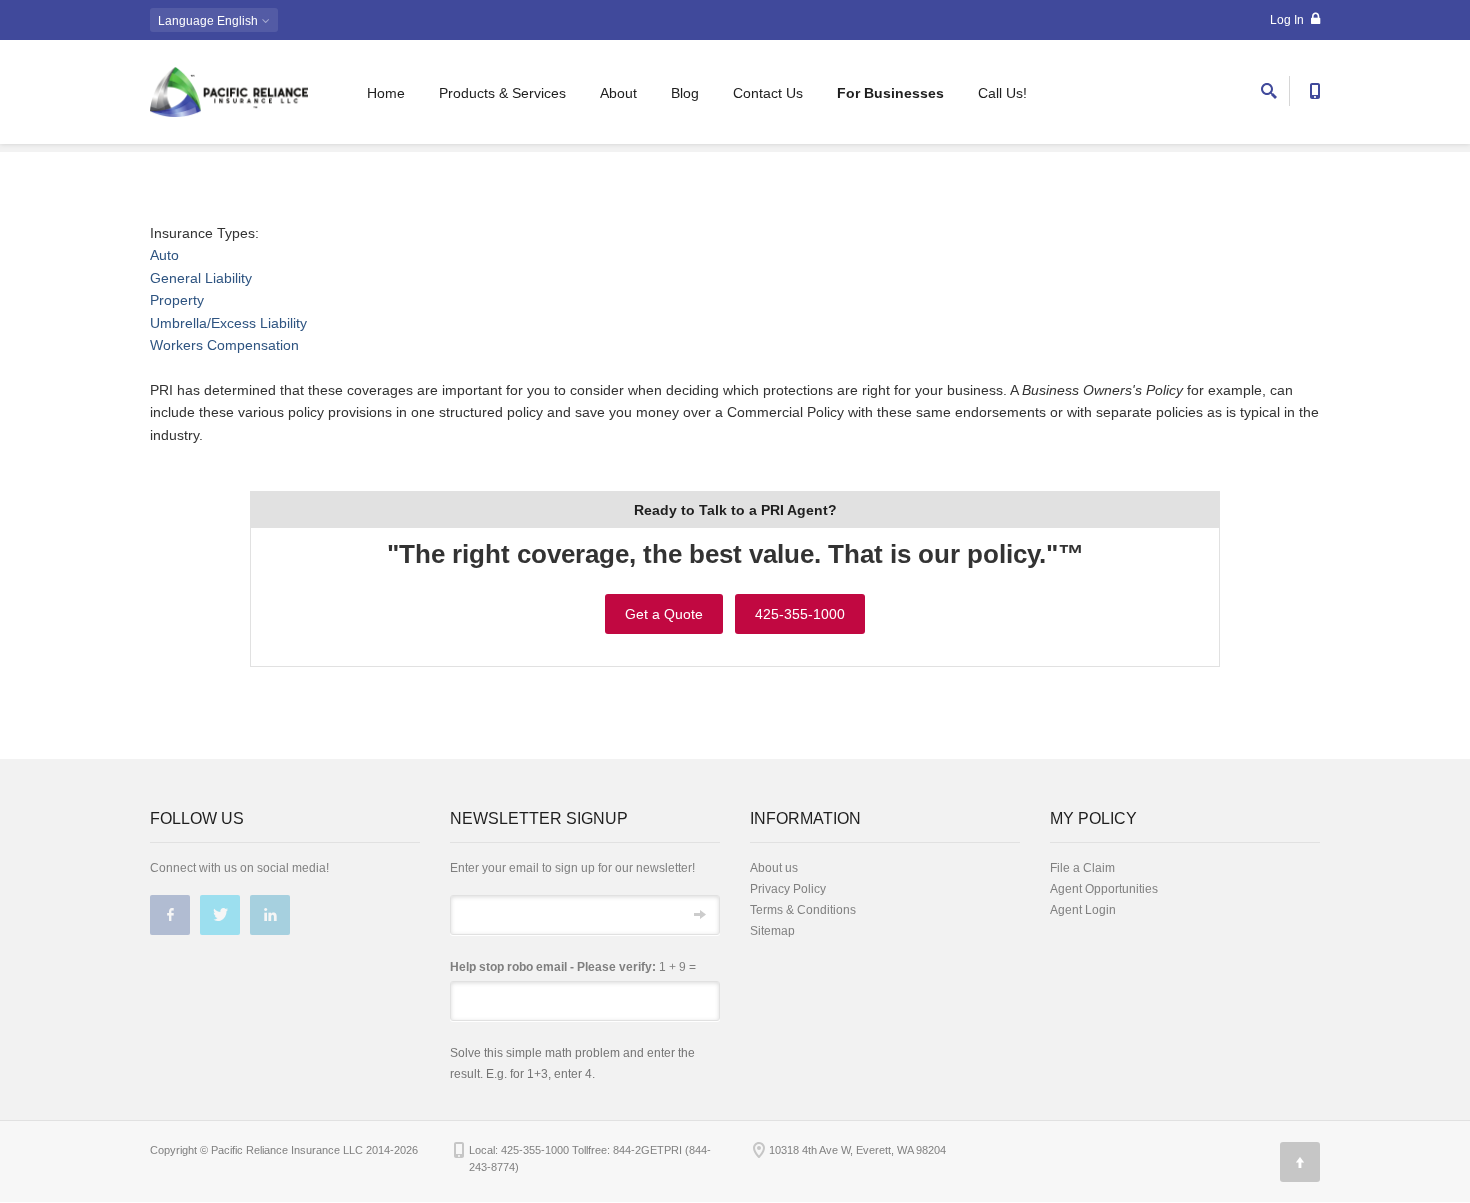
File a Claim (1082, 868)
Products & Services (502, 93)
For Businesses (890, 93)
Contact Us (768, 93)
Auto (164, 255)
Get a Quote (664, 614)
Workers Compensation (224, 345)
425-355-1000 (800, 614)
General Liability (201, 278)
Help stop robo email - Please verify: (553, 967)
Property (177, 300)
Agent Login (1083, 910)
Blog (685, 93)
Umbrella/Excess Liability (228, 323)
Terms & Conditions (803, 910)
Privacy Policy (788, 889)
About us (774, 868)
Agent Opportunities (1104, 889)
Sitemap (772, 931)
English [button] (209, 21)
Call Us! (1002, 93)
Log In (1288, 20)
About (618, 93)
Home (386, 93)
